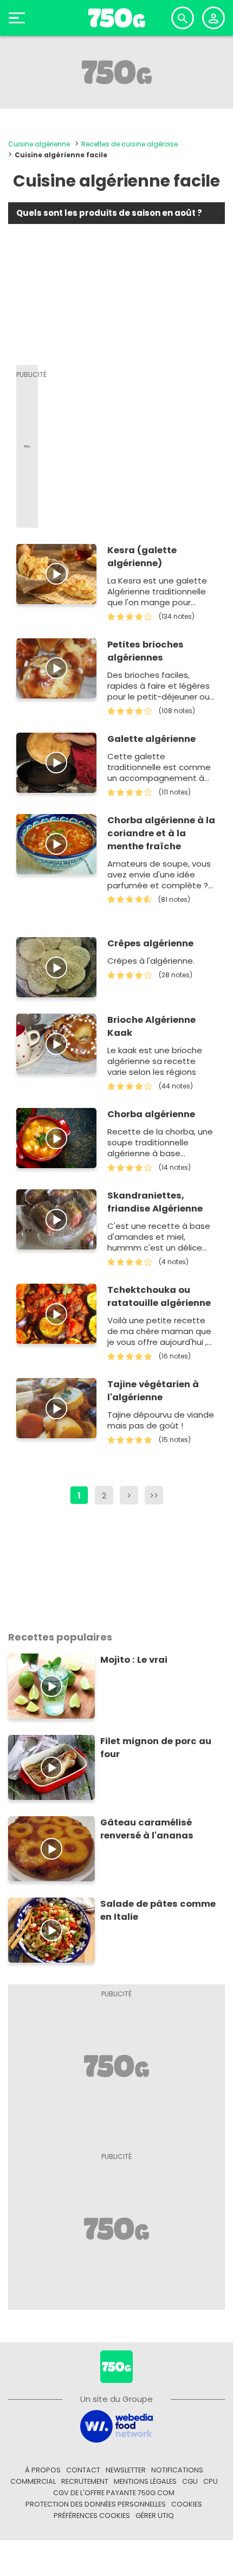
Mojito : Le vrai (134, 1660)
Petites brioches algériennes (145, 651)
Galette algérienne (151, 739)
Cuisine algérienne (39, 144)
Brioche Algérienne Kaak (151, 1026)
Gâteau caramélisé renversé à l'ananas (147, 1829)
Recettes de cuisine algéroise (130, 144)
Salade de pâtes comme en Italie (158, 1910)
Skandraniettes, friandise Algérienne (155, 1202)
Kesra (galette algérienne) (142, 557)
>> (154, 1495)
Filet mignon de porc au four (156, 1748)
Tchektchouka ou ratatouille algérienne (159, 1296)
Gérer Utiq (155, 2516)
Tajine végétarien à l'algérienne (153, 1391)
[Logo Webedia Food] (116, 2426)
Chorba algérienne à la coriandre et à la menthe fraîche (161, 833)
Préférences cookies (92, 2516)
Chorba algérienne (151, 1114)
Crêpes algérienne (150, 943)
